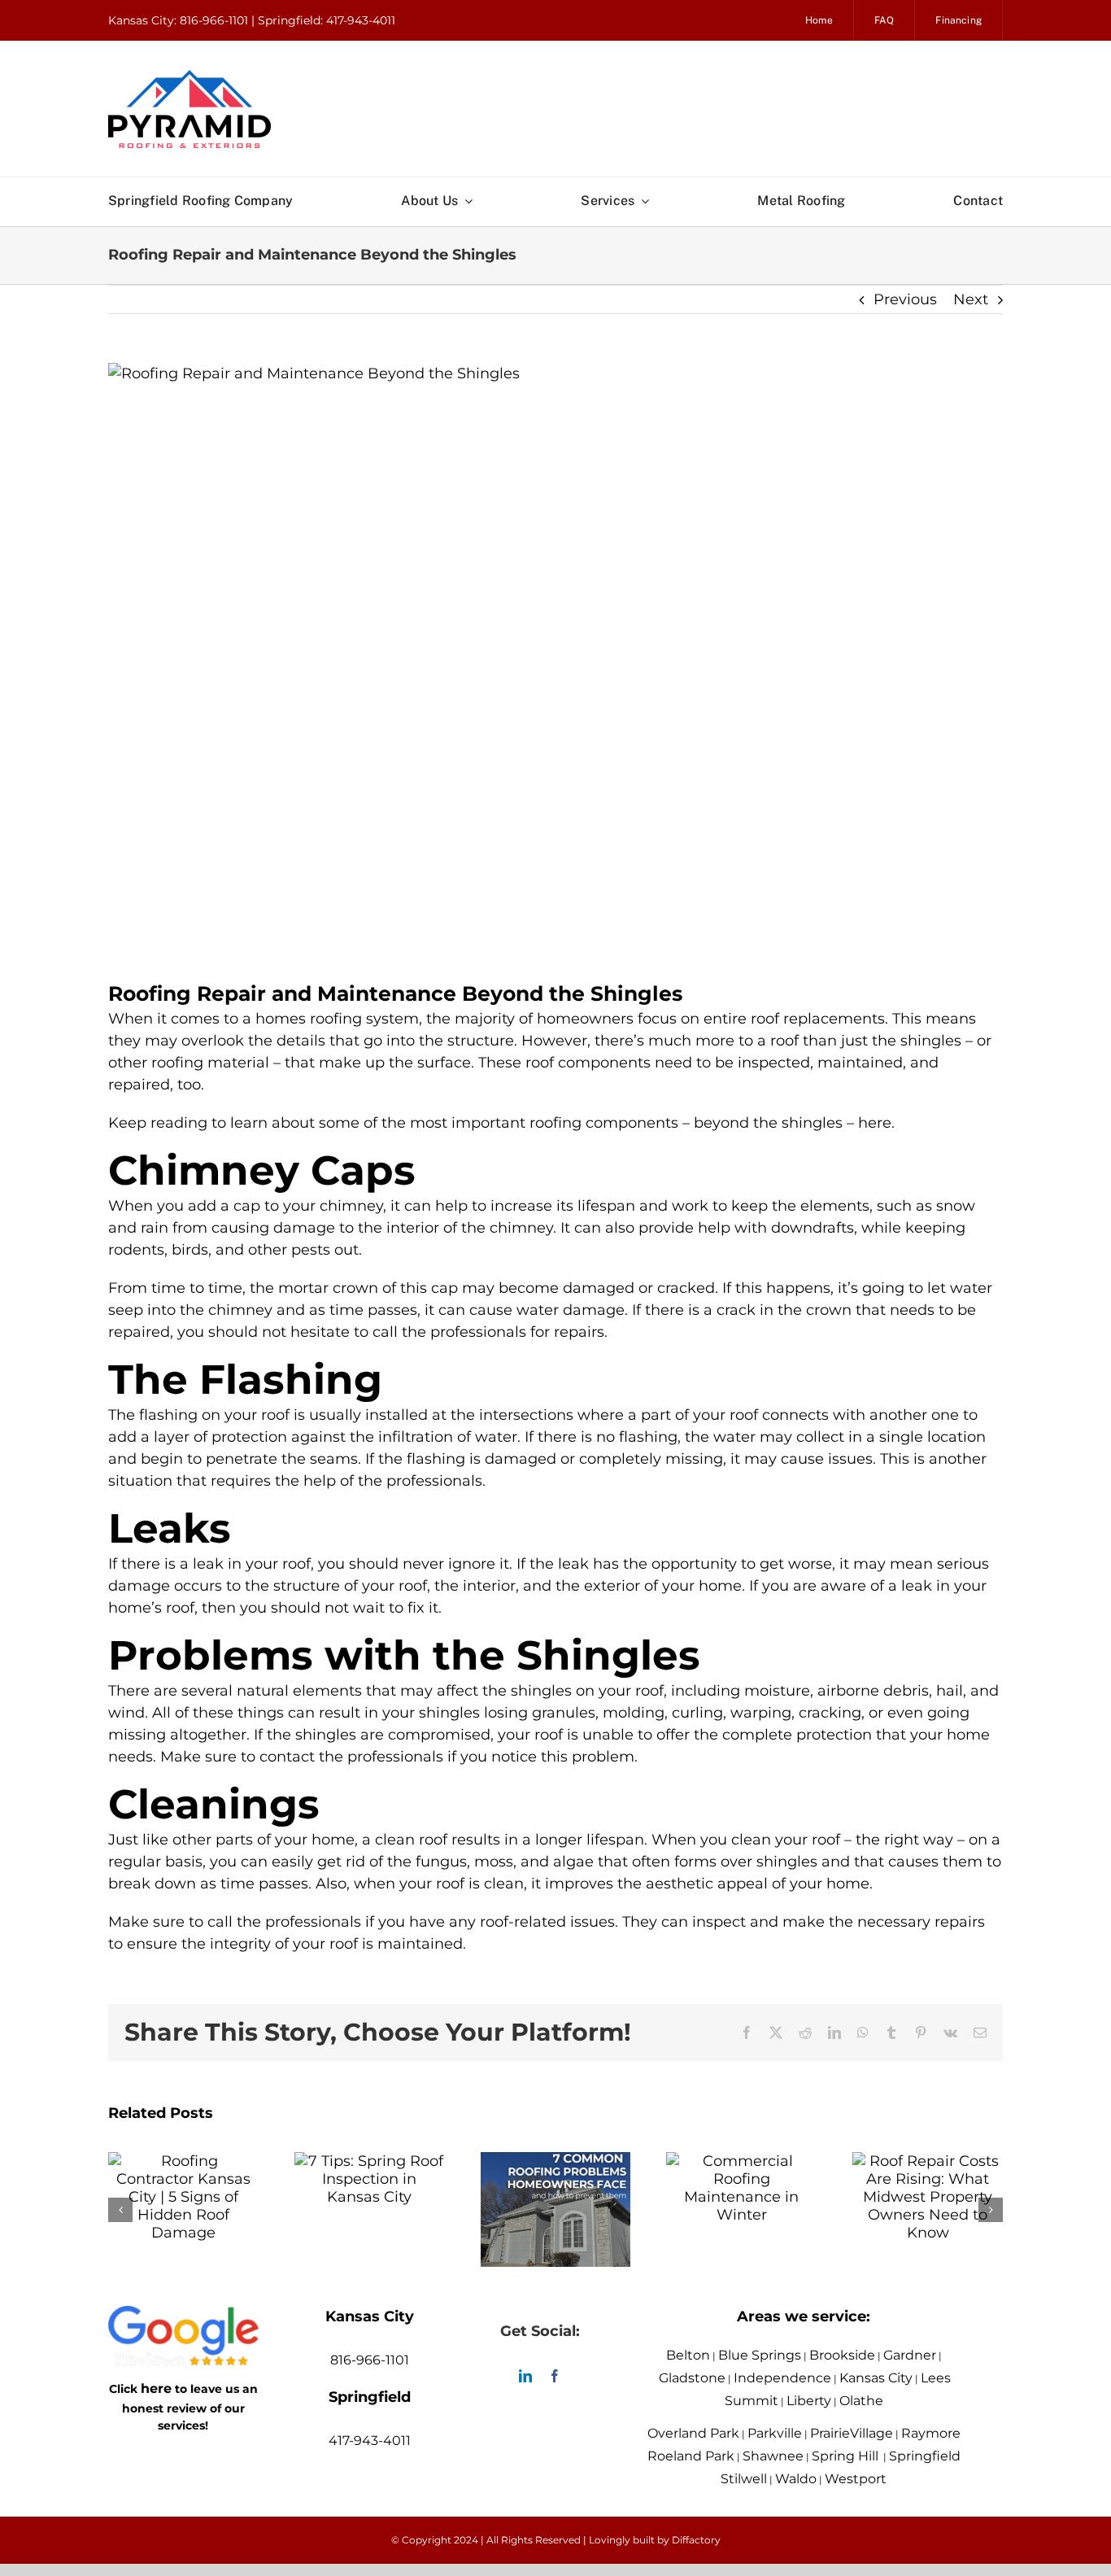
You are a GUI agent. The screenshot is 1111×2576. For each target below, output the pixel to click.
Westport (856, 2479)
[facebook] (555, 2376)
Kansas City (876, 2378)
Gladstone (692, 2378)
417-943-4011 (370, 2441)
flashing (168, 1415)
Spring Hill (845, 2456)
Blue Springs (760, 2355)
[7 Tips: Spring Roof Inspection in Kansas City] (370, 2161)
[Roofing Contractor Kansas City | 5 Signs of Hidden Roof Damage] (183, 2161)
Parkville (775, 2433)
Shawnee (773, 2456)
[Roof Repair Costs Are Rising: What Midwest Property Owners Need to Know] (928, 2161)
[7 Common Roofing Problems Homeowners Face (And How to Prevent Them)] (556, 2161)
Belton (688, 2355)
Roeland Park (691, 2456)
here (156, 2388)
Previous (905, 299)
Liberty (809, 2401)
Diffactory (696, 2540)
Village (871, 2433)
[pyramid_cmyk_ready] (190, 77)
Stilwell (744, 2479)
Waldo (796, 2479)
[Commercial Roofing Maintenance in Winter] (741, 2161)
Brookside (842, 2355)
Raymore (931, 2433)
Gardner (910, 2355)
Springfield (925, 2456)
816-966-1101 (370, 2360)
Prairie (830, 2433)
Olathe (861, 2401)
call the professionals (284, 1922)
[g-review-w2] (183, 2317)
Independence (782, 2378)
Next (971, 299)
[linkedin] (525, 2376)
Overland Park (693, 2433)
